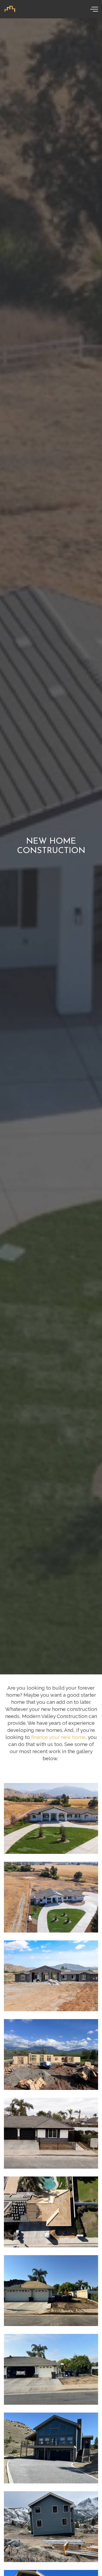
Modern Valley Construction (23, 9)
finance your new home (58, 1737)
